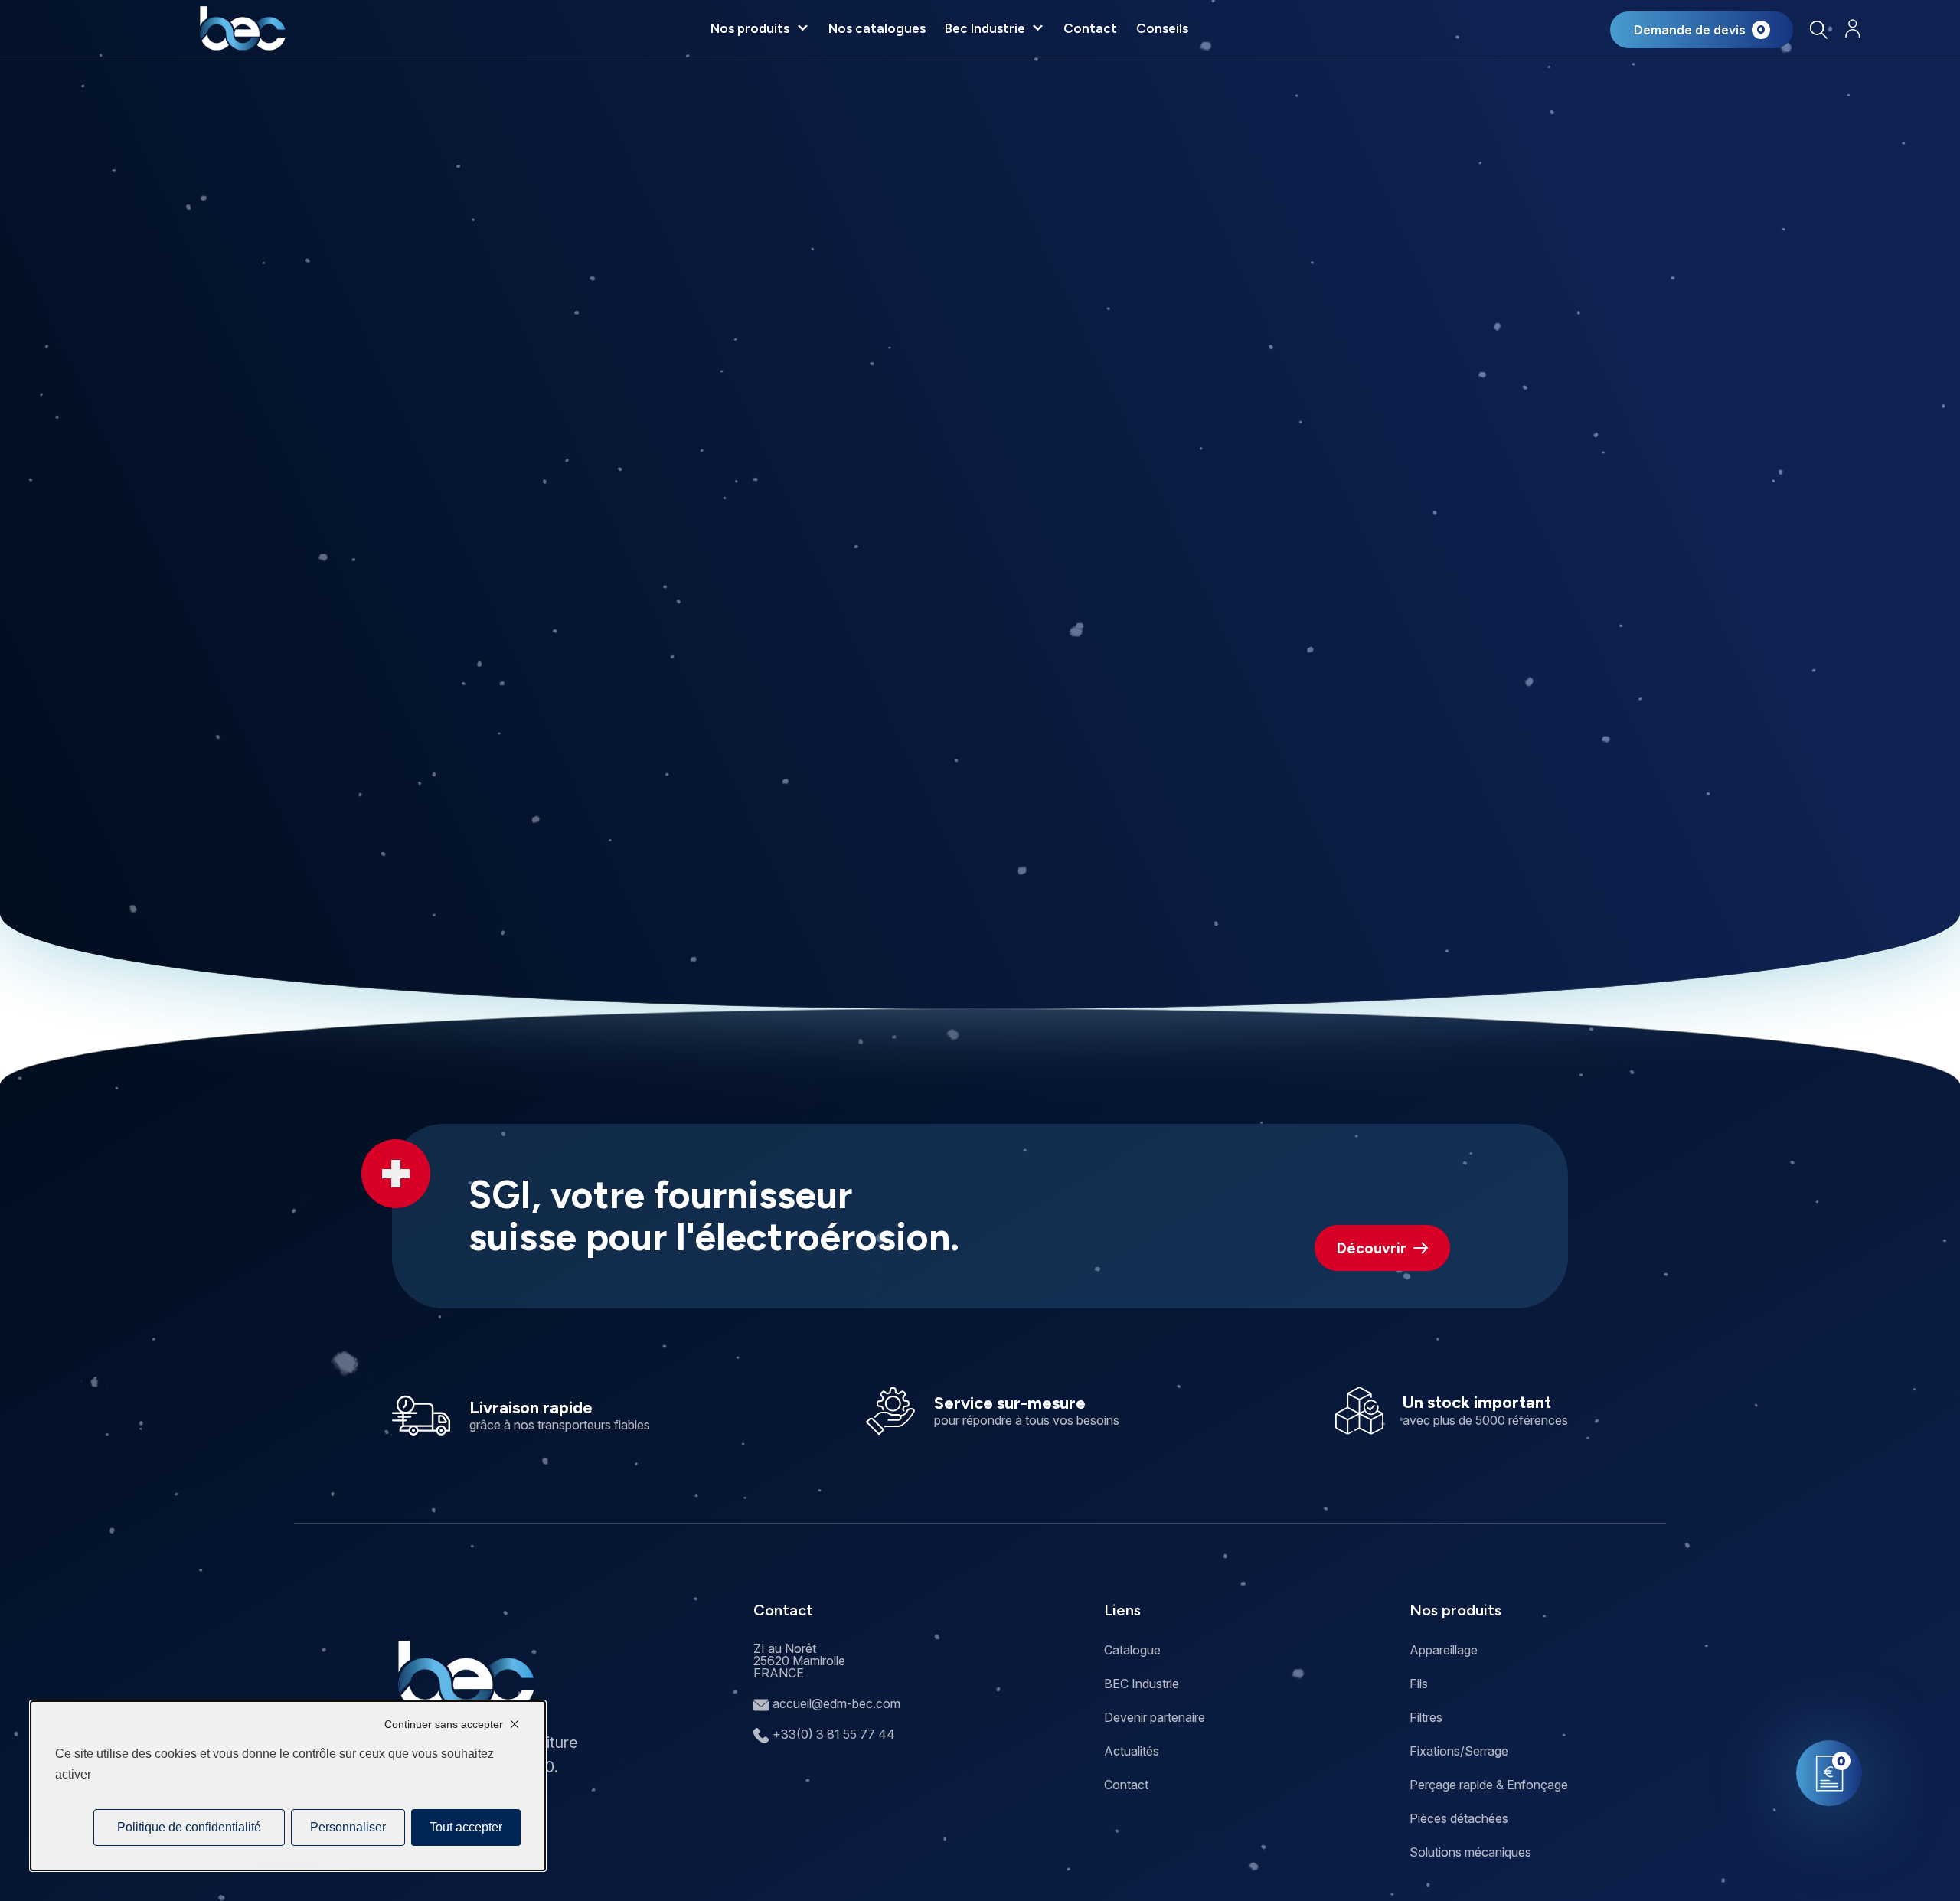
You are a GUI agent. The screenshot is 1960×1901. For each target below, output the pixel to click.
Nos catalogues (877, 28)
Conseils (1162, 28)
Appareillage (1444, 1650)
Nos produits (750, 28)
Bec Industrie (985, 28)
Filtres (1426, 1717)
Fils (1419, 1684)
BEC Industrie (1142, 1684)
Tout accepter (466, 1827)
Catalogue (1132, 1650)
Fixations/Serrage (1459, 1751)
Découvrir (1372, 1248)
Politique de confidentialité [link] (189, 1827)
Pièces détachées (1459, 1818)
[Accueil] (242, 28)
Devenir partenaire (1155, 1717)
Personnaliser (348, 1827)
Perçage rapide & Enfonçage (1489, 1785)
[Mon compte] (1852, 29)
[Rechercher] (1818, 29)
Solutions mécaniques (1470, 1852)
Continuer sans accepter (444, 1724)
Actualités (1132, 1751)
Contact (1090, 28)
